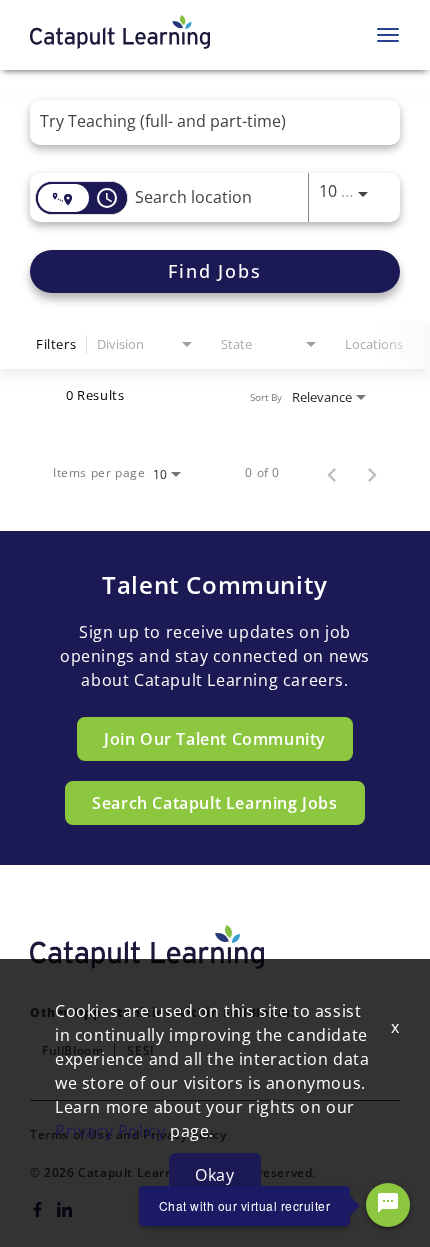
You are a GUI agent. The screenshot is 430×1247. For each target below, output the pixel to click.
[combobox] (205, 120)
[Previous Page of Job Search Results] (332, 473)
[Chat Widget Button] (388, 1205)
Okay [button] (214, 1175)
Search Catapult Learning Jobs (214, 803)
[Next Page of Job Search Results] (372, 473)
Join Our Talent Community (215, 739)
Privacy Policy (110, 1131)
